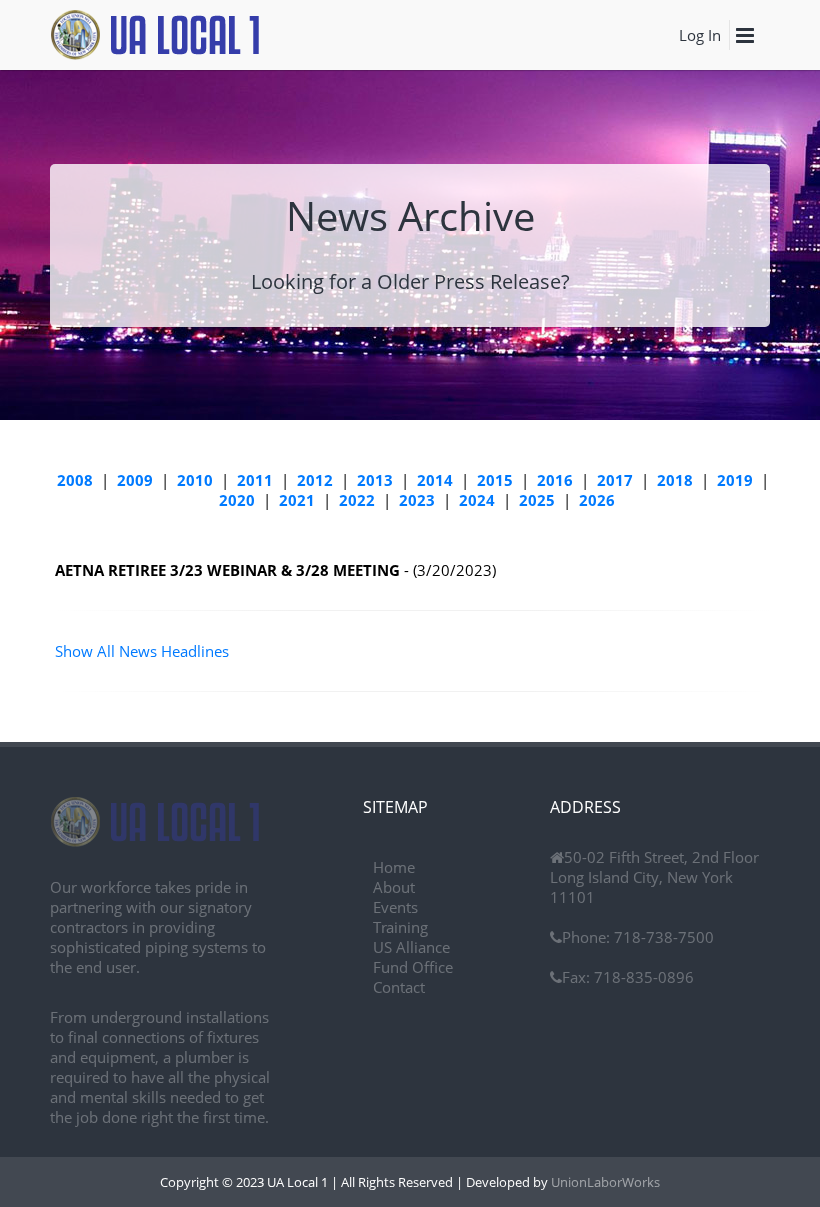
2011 (255, 480)
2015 (495, 480)
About (394, 887)
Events (395, 907)
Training (400, 927)
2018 (675, 480)
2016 (555, 480)
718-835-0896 (642, 977)
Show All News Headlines (142, 651)
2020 (237, 500)
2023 (417, 500)
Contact (399, 987)
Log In (700, 35)
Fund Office (413, 967)
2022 (357, 500)
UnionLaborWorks (604, 1182)
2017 (615, 480)
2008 (75, 480)
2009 (135, 480)
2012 (315, 480)
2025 (537, 500)
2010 (195, 480)
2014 (435, 480)
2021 (297, 500)
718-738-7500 (662, 937)
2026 (597, 500)
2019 (735, 480)
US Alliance (411, 947)
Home (394, 867)
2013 (375, 480)
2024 (477, 500)
